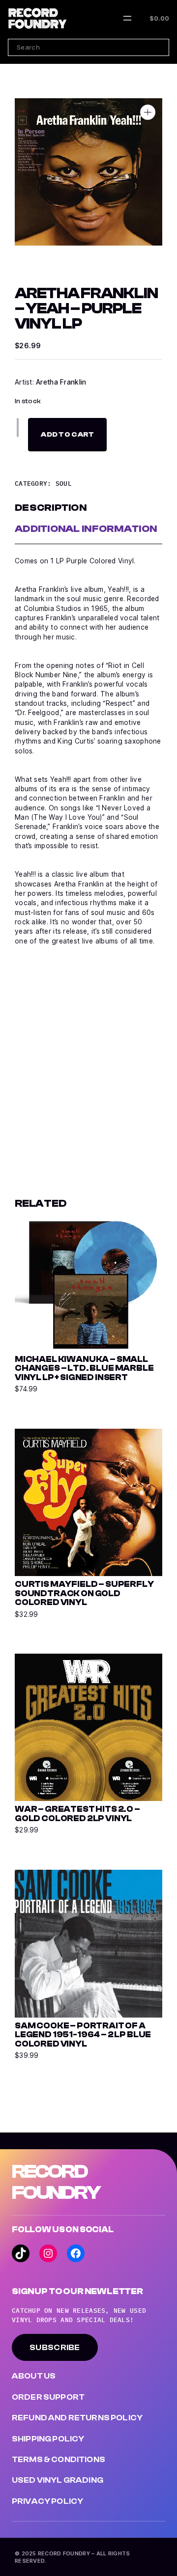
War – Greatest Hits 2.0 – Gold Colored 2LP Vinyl (77, 1814)
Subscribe (55, 2348)
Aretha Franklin (61, 382)
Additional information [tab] (86, 529)
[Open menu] (127, 18)
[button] (148, 112)
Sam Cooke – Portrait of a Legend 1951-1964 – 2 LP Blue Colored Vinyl (83, 2035)
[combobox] (88, 47)
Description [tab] (51, 508)
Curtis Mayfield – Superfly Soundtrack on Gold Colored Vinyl (84, 1593)
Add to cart (67, 434)
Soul (64, 483)
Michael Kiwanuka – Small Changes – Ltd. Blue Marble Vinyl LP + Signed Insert (84, 1369)
